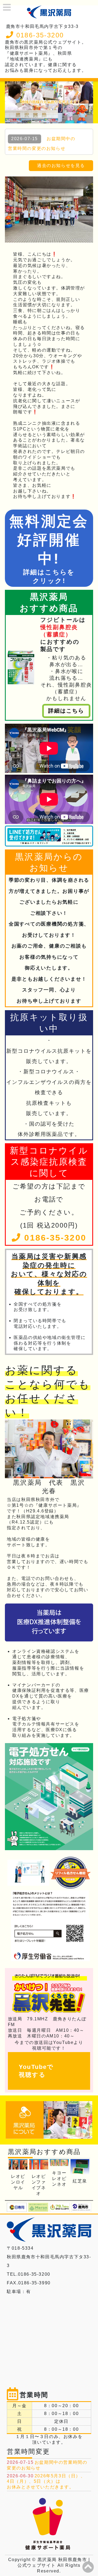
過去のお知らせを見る (61, 165)
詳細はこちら (66, 711)
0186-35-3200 (39, 35)
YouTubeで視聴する (36, 2071)
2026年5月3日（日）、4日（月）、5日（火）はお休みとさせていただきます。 (46, 2482)
